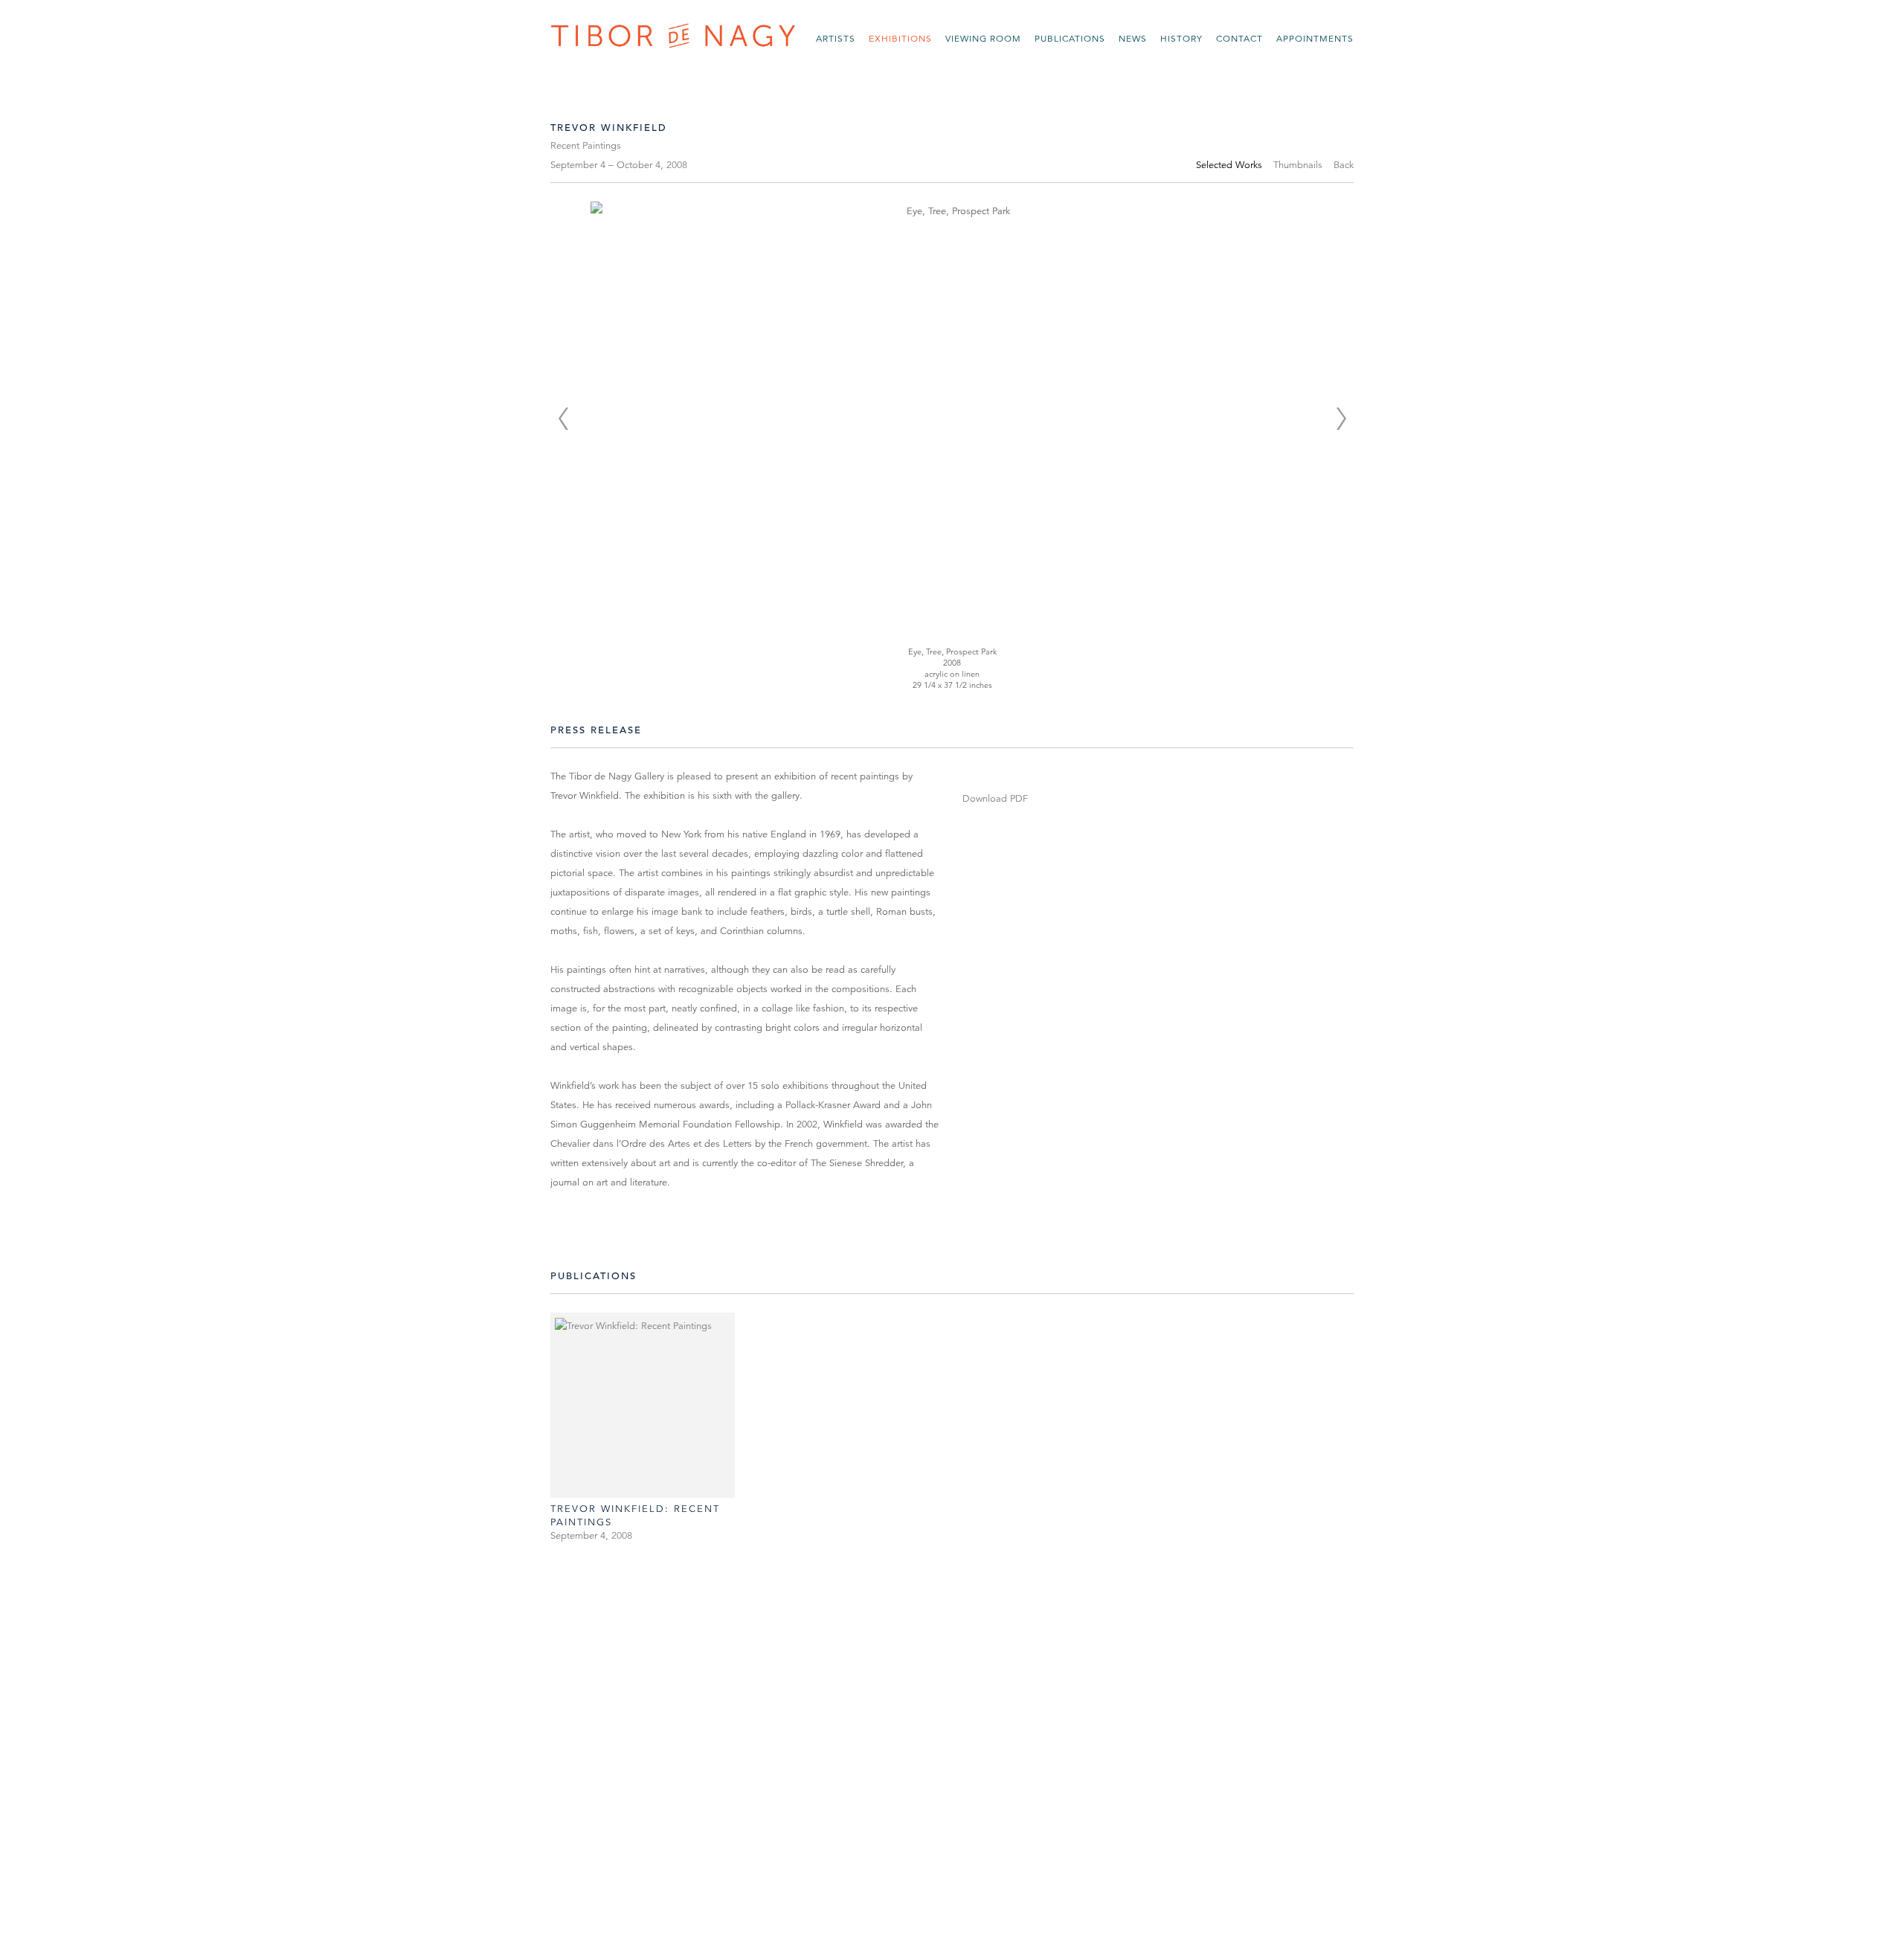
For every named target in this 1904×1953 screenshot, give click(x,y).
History (1181, 38)
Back (1344, 165)
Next (1341, 419)
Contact (1239, 38)
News (1133, 38)
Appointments (1315, 38)
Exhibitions (900, 38)
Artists (836, 38)
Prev (563, 419)
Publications (1070, 38)
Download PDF (995, 799)
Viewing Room (983, 38)
